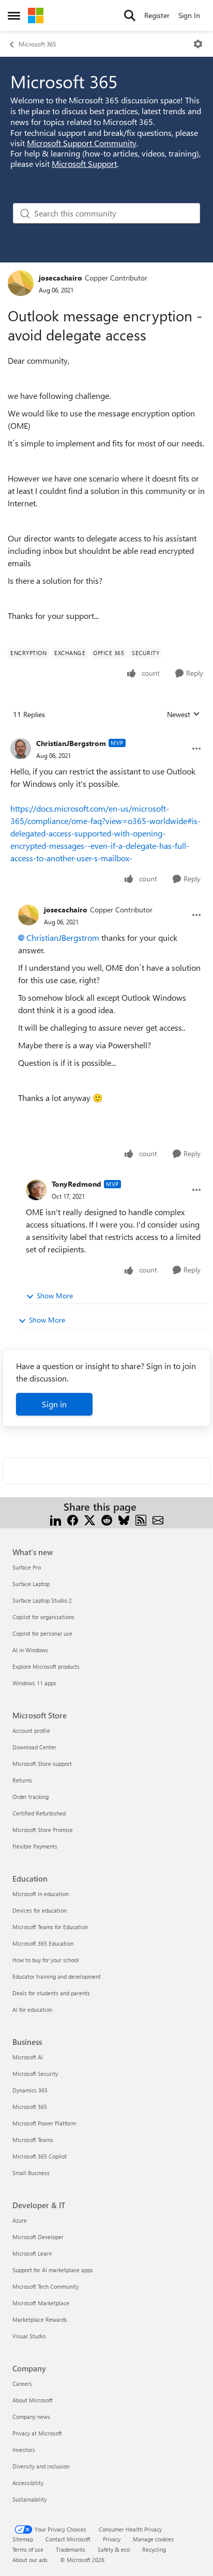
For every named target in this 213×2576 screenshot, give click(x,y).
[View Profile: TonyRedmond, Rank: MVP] (36, 1190)
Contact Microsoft (68, 2539)
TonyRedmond (77, 1184)
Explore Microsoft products (46, 1666)
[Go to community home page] (36, 15)
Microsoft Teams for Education (50, 1927)
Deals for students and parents (51, 1993)
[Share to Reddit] (107, 1519)
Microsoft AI (28, 2057)
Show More (55, 1295)
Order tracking (31, 1797)
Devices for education (40, 1910)
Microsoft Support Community (82, 143)
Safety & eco (114, 2549)
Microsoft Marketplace (41, 2303)
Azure (20, 2220)
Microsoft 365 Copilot (40, 2156)
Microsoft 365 (37, 44)
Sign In (189, 15)
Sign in (54, 1404)
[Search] (130, 15)
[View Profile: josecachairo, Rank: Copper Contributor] (21, 283)
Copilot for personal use (42, 1633)
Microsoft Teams (33, 2140)
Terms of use (28, 2549)
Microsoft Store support (42, 1764)
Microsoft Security (35, 2074)
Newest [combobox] (184, 715)
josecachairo (60, 278)
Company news (31, 2417)
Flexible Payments (35, 1846)
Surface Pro (27, 1567)
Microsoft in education (41, 1894)
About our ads (30, 2560)
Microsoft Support (84, 164)
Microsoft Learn (32, 2253)
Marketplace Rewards (40, 2319)
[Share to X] (90, 1519)
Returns (22, 1780)
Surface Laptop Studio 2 (42, 1600)
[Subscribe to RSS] (141, 1519)
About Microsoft (33, 2400)
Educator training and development (57, 1976)
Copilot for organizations (43, 1617)
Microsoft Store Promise (43, 1830)
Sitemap (23, 2539)
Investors (24, 2450)
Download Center (34, 1747)
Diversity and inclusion (41, 2466)
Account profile (31, 1731)
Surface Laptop (31, 1584)
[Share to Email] (158, 1519)
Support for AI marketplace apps (53, 2270)
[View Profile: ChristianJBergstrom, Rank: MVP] (21, 749)
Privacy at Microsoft (37, 2433)
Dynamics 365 (30, 2090)
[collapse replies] (106, 735)
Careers (22, 2384)
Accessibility (28, 2483)
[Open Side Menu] (14, 15)
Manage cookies (153, 2539)
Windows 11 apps (34, 1683)
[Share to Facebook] (73, 1519)
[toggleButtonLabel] (198, 44)
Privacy (112, 2539)
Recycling (154, 2549)
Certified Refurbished (39, 1813)
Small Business (31, 2173)
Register (157, 15)
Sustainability (29, 2499)
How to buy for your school (46, 1960)
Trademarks (71, 2549)
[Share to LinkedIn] (56, 1519)
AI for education (32, 2009)
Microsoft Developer (38, 2237)
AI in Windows (30, 1650)
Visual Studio (29, 2336)
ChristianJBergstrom (71, 743)
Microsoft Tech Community (45, 2286)
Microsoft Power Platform (44, 2123)
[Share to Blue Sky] (124, 1519)
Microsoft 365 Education (43, 1943)
